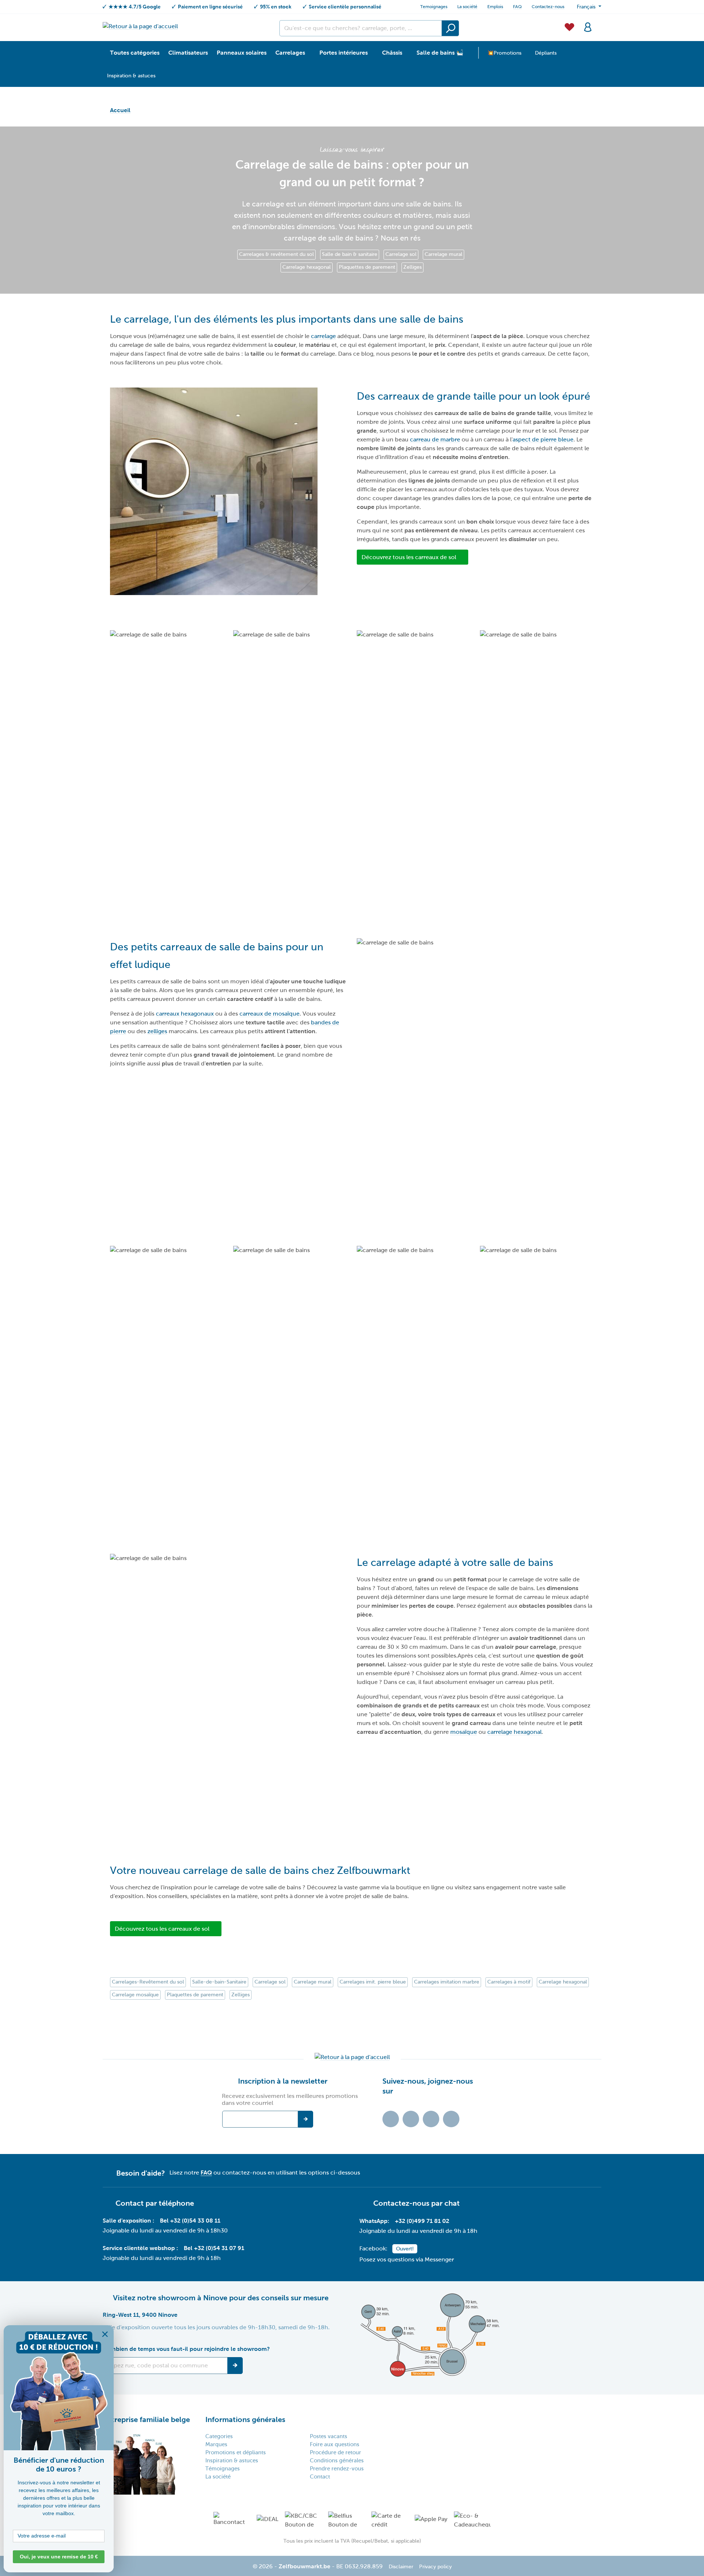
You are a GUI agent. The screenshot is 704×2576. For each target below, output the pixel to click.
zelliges (157, 1031)
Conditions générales (337, 2461)
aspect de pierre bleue (543, 439)
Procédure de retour (335, 2452)
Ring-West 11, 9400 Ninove (140, 2315)
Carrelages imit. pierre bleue (373, 1982)
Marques (216, 2444)
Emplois (495, 7)
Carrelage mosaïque (135, 1995)
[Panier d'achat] (599, 23)
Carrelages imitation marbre (447, 1982)
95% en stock (276, 7)
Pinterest (451, 2119)
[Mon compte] (588, 26)
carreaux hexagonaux (185, 1014)
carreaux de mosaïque (269, 1014)
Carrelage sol (401, 254)
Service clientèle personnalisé (345, 7)
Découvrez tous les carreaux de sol (409, 557)
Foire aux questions (335, 2444)
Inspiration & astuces (232, 2461)
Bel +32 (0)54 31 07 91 (214, 2248)
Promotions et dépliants (236, 2452)
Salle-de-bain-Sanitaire (219, 1982)
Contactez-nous (548, 7)
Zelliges (412, 267)
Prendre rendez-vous (337, 2469)
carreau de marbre (435, 439)
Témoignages (223, 2469)
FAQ (517, 7)
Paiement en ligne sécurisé (210, 7)
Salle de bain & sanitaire (350, 254)
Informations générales (245, 2419)
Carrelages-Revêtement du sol (148, 1982)
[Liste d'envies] (569, 26)
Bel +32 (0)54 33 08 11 (190, 2221)
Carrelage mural (443, 254)
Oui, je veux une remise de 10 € (59, 2557)
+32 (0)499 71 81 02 (422, 2221)
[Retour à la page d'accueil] (140, 26)
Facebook (411, 2119)
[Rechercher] (450, 28)
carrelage (323, 336)
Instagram (431, 2119)
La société (467, 7)
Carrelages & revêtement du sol (276, 254)
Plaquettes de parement (367, 267)
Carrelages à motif (509, 1982)
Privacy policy (435, 2567)
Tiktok (391, 2119)
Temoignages (434, 7)
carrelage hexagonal (514, 1732)
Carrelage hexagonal (307, 267)
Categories (219, 2436)
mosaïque (464, 1732)
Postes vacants (329, 2436)
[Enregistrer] (235, 2366)
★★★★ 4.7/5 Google (135, 7)
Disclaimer (401, 2567)
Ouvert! (405, 2249)
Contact (320, 2477)
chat (452, 2203)
